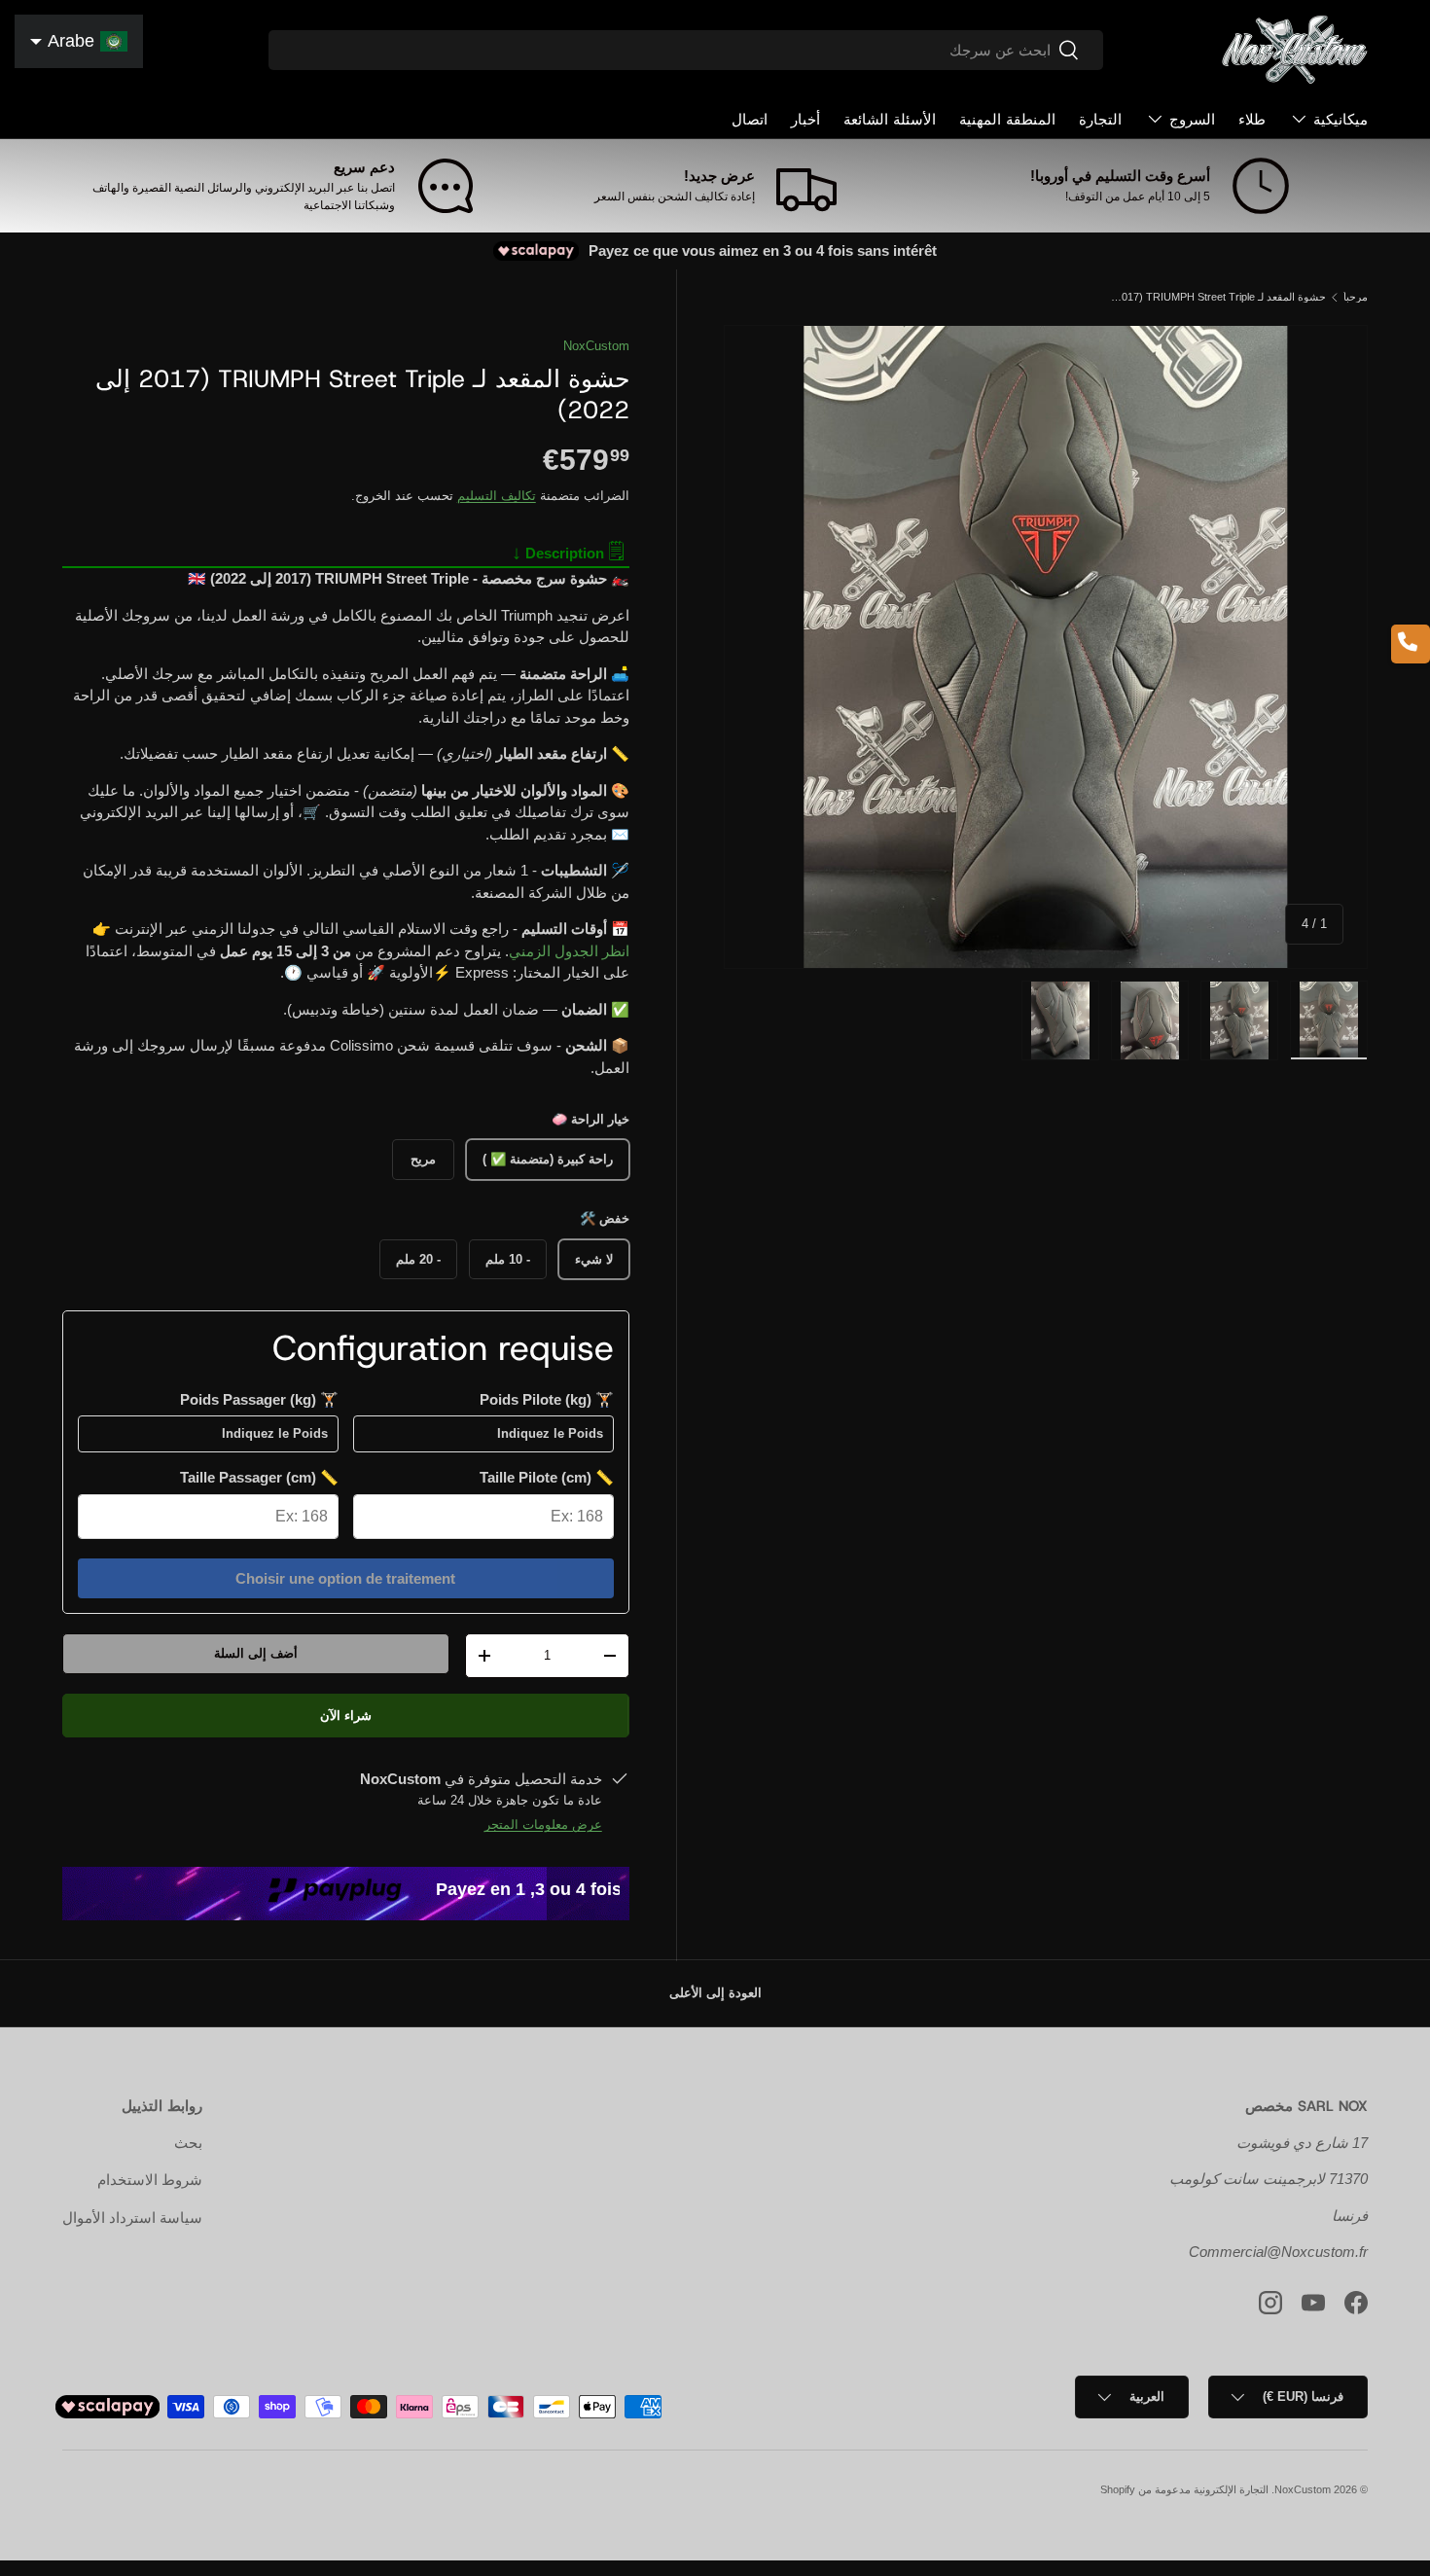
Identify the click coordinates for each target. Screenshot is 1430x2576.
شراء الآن (346, 1716)
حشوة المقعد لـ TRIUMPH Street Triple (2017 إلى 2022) (1216, 297)
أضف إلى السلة (256, 1653)
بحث (188, 2143)
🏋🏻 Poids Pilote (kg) (547, 1399)
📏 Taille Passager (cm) (259, 1477)
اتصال (750, 120)
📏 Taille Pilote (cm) (547, 1477)
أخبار (805, 120)
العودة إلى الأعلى (715, 1993)
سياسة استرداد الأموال (132, 2218)
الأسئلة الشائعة (890, 120)
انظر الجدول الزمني (569, 951)
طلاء (1252, 120)
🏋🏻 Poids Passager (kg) (259, 1399)
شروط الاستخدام (150, 2180)
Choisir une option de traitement (345, 1578)
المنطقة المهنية (1007, 120)
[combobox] (685, 50)
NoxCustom (596, 346)
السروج (1192, 120)
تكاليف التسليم (497, 496)
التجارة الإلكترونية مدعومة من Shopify (1184, 2489)
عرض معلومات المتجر (543, 1825)
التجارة (1100, 120)
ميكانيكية (1341, 120)
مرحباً (1356, 297)
